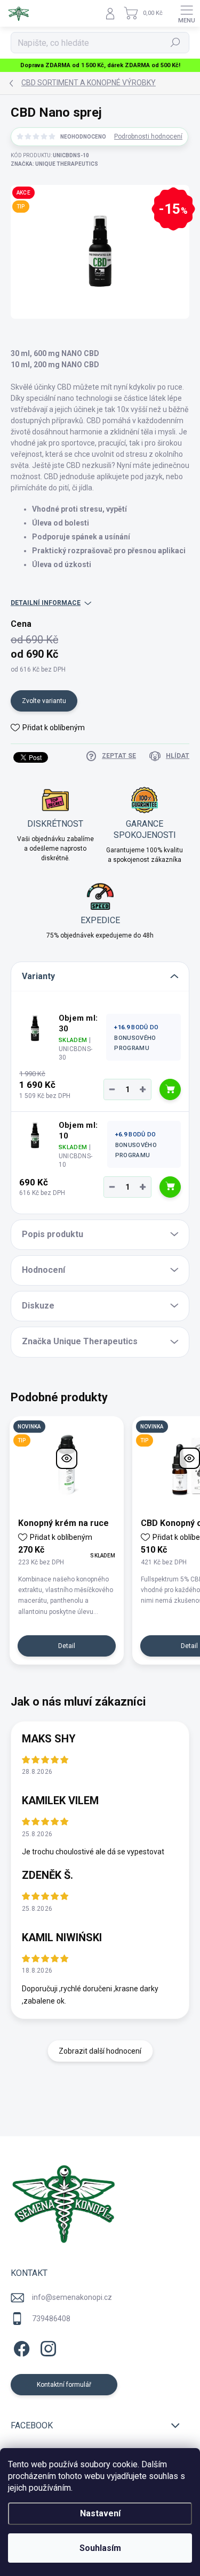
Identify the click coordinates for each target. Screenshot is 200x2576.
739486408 (51, 2319)
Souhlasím (100, 2548)
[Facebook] (20, 2347)
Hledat (175, 43)
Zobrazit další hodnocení (100, 2051)
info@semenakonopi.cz (72, 2297)
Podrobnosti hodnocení (148, 136)
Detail (67, 1646)
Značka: (54, 164)
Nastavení (100, 2513)
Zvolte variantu (44, 701)
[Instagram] (47, 2347)
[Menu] (187, 13)
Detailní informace (46, 603)
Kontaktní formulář (64, 2385)
